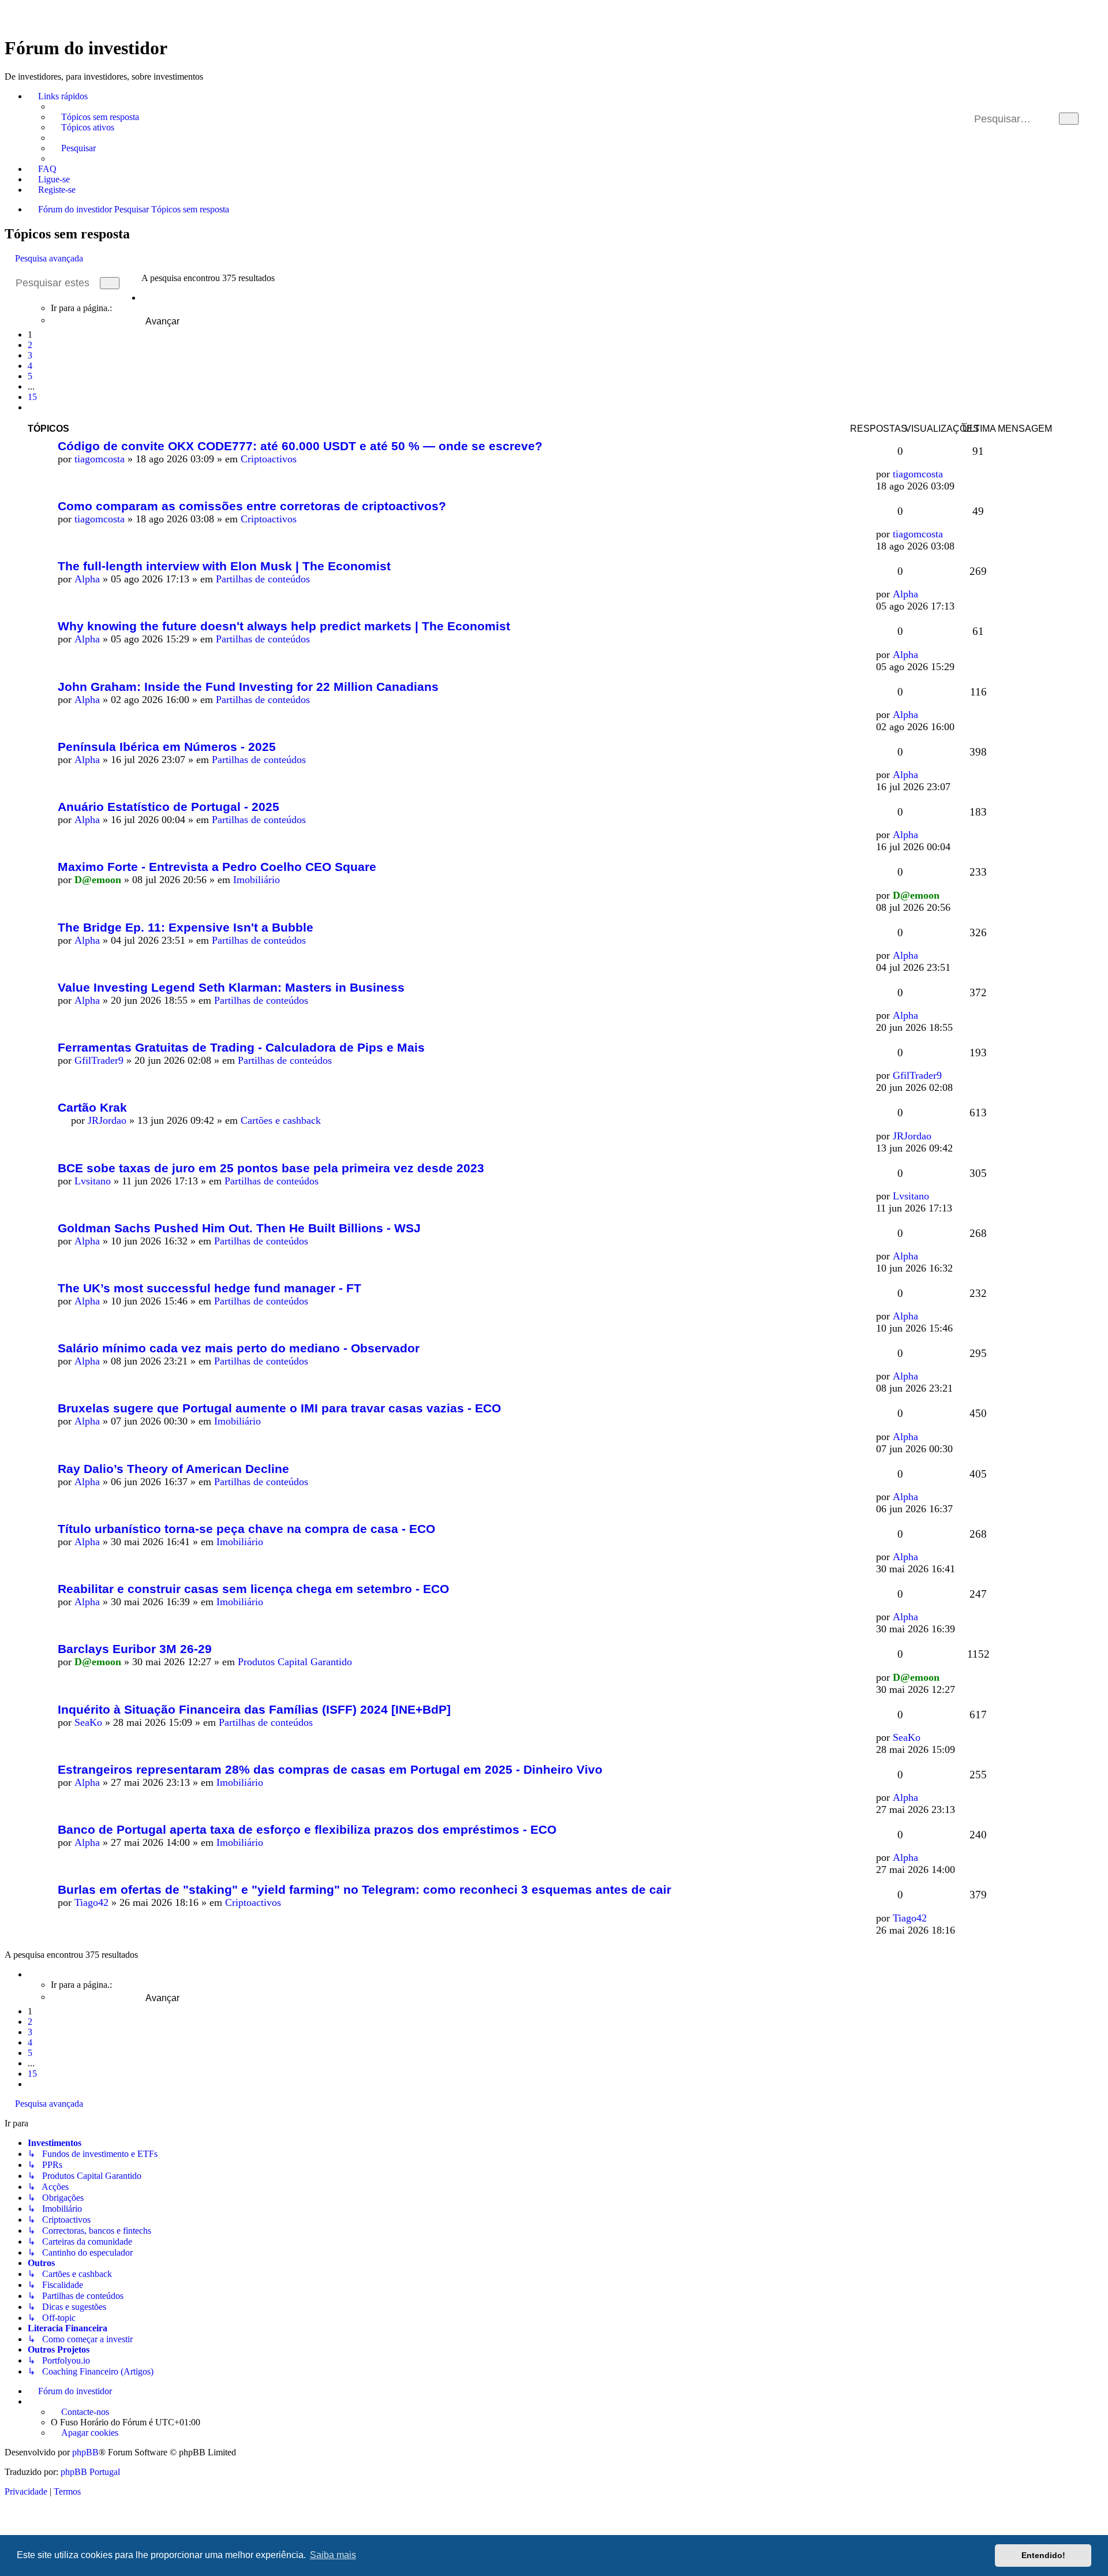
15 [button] (32, 397)
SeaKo (88, 1722)
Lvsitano (93, 1181)
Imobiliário (257, 880)
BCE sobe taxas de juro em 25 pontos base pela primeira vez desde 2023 (271, 1168)
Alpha (87, 579)
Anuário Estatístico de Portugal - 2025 (169, 807)
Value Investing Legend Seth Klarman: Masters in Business (231, 987)
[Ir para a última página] (950, 474)
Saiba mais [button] (333, 2555)
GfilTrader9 (99, 1060)
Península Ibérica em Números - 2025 (167, 747)
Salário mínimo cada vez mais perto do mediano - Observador (239, 1348)
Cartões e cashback (281, 1120)
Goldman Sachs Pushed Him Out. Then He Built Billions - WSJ (239, 1228)
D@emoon (98, 880)
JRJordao (107, 1120)
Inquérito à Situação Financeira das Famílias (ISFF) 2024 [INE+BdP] (254, 1709)
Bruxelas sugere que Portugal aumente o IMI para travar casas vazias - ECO (279, 1408)
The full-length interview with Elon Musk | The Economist (224, 566)
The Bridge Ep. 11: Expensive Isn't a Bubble (186, 927)
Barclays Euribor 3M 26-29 (135, 1649)
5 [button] (30, 376)
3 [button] (30, 355)
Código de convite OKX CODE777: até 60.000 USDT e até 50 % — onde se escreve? (300, 446)
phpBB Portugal (90, 2472)
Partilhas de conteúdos (263, 579)
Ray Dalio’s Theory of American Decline (173, 1469)
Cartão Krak (92, 1107)
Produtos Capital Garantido (295, 1662)
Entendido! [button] (1043, 2555)
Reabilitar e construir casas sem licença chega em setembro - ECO (253, 1589)
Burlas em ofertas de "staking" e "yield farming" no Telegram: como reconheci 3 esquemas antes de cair (364, 1889)
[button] (145, 298)
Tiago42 (91, 1902)
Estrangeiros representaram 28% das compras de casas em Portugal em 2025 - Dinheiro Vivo (330, 1769)
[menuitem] (95, 117)
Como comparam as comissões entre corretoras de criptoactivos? (252, 506)
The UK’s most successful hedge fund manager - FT (209, 1288)
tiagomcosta (100, 459)
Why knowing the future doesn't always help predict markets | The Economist (284, 626)
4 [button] (30, 366)
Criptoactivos (269, 459)
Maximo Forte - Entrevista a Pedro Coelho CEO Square (217, 867)
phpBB (85, 2452)
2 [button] (30, 345)
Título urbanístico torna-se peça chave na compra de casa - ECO (246, 1529)
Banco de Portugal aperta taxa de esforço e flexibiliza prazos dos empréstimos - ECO (307, 1829)
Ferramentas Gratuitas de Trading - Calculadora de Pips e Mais (241, 1047)
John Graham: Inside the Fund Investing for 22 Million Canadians (248, 687)
